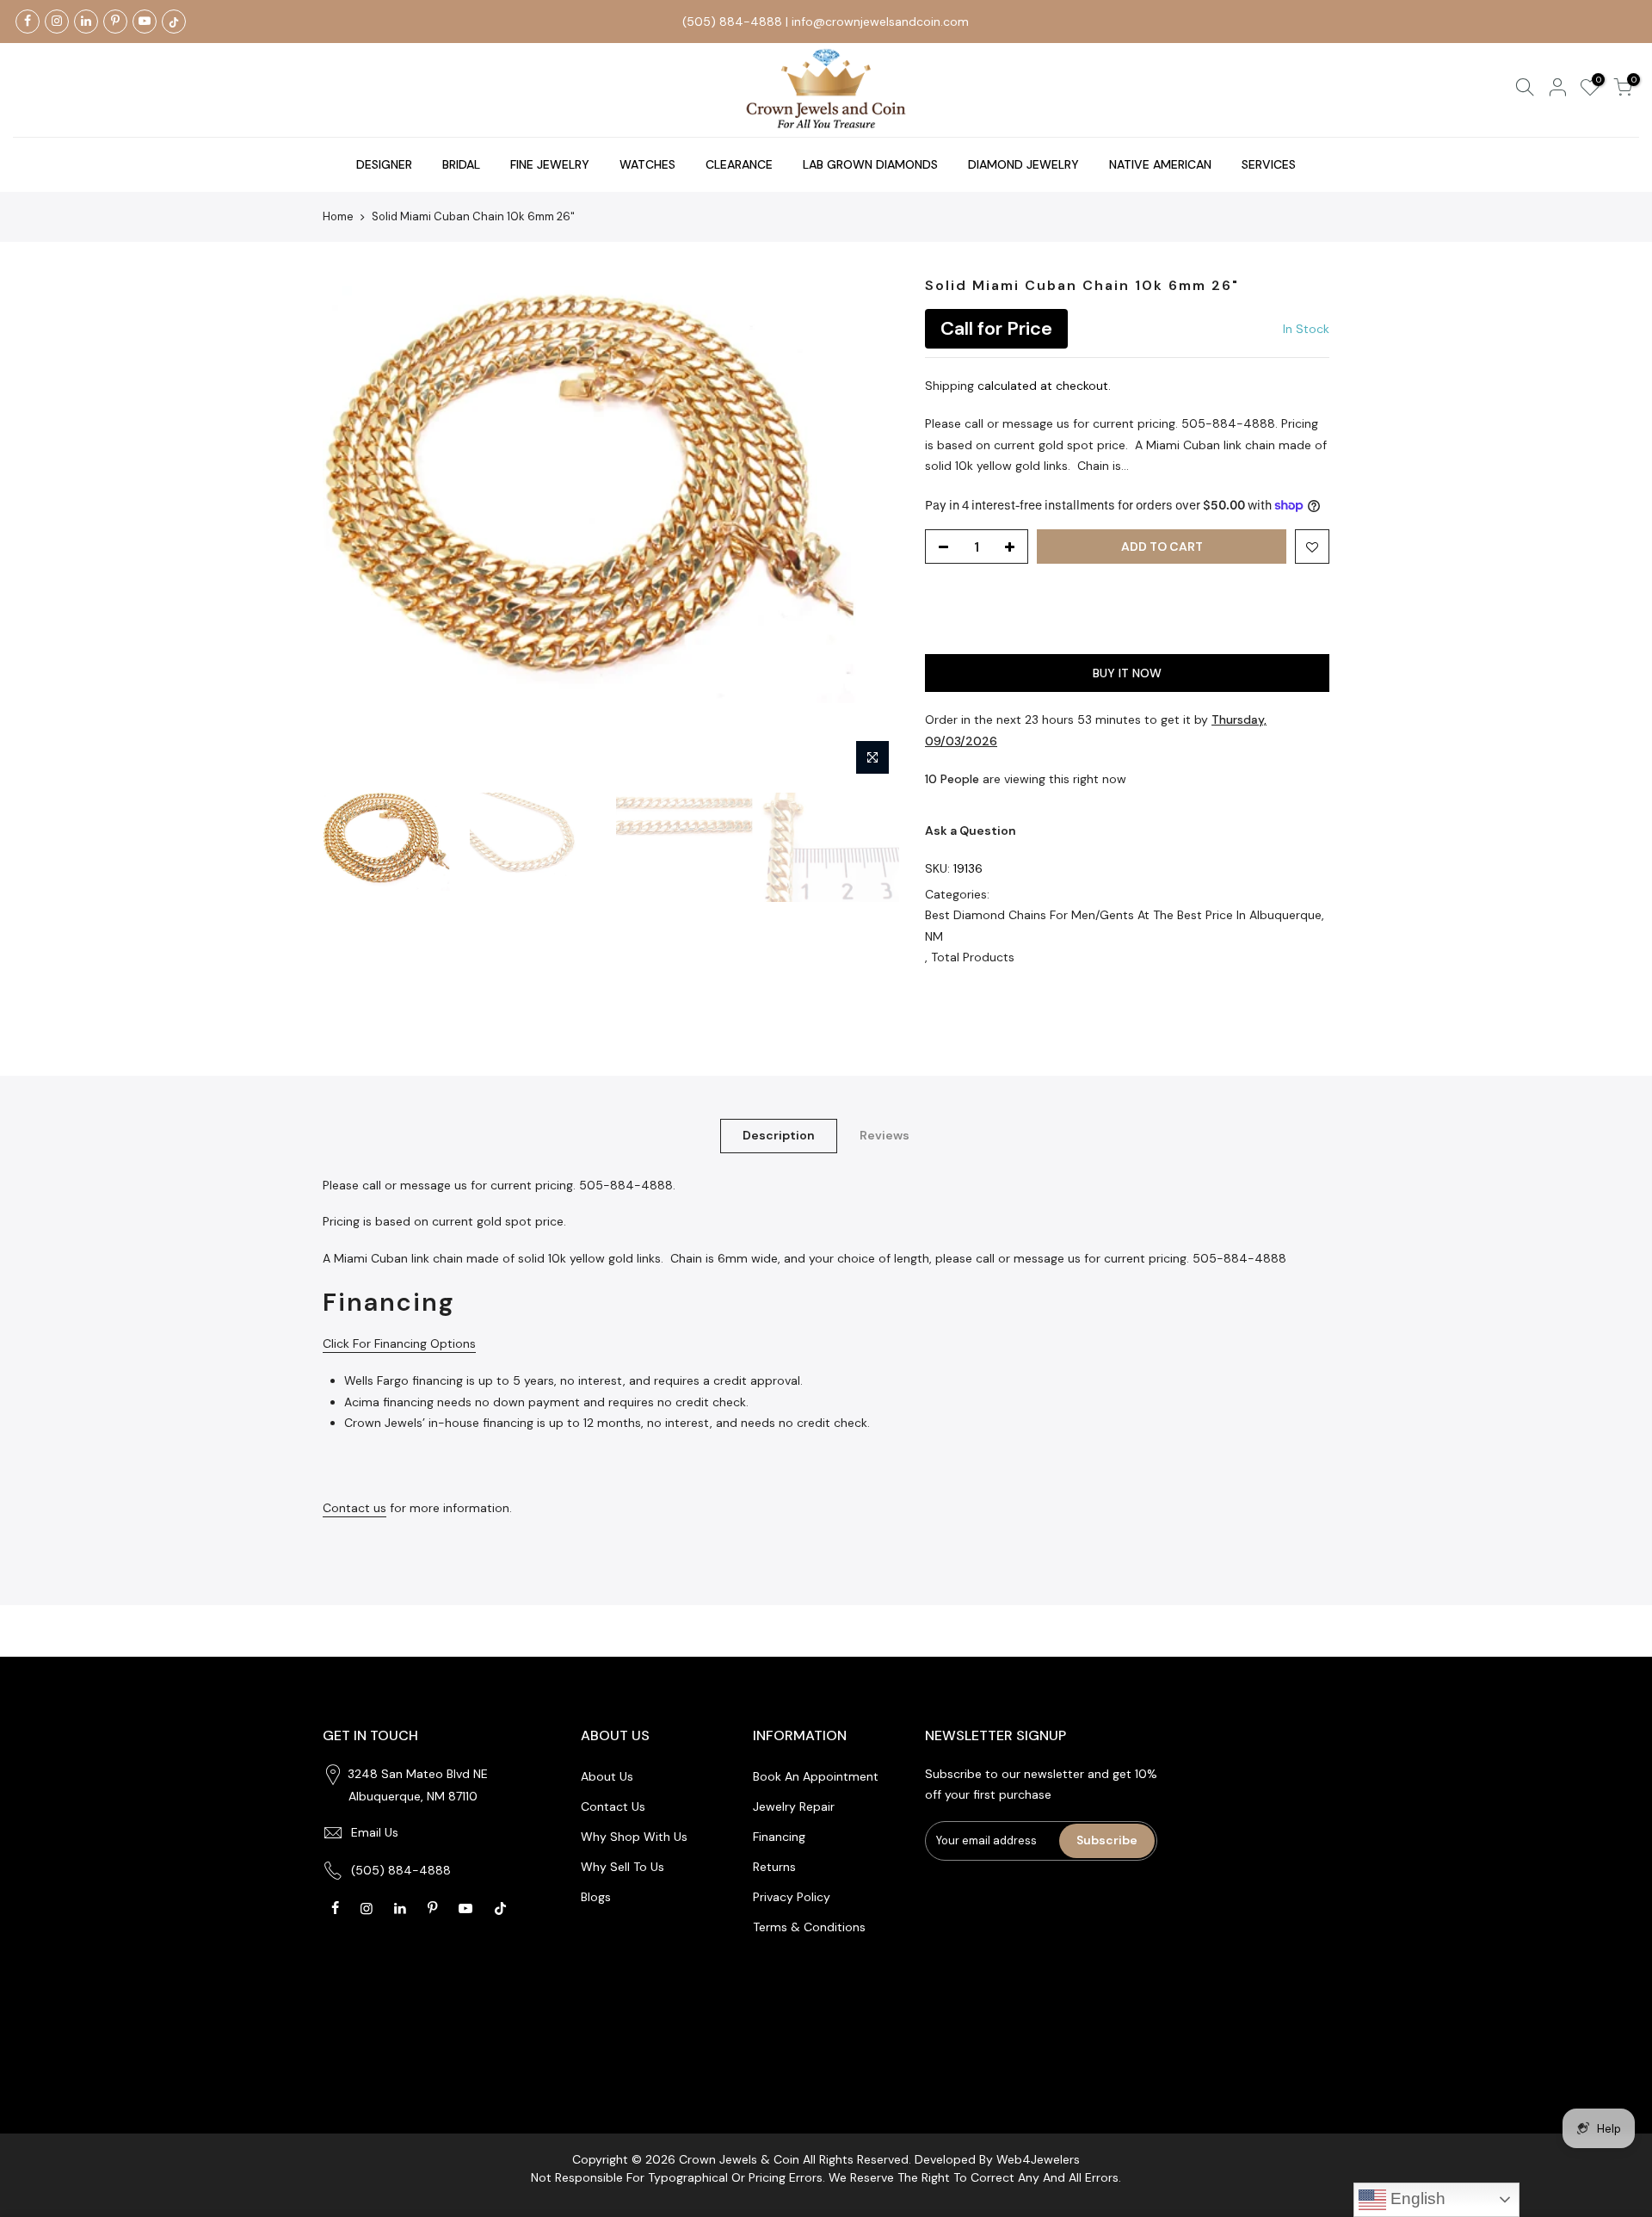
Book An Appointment (816, 1776)
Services (1269, 164)
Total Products (973, 957)
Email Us (375, 1832)
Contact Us (613, 1806)
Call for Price (996, 328)
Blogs (596, 1897)
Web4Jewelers (1038, 2159)
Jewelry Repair (794, 1806)
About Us (607, 1776)
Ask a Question (971, 831)
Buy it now (1127, 673)
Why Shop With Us (634, 1837)
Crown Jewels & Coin (739, 2159)
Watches (647, 164)
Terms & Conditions (809, 1927)
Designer (384, 164)
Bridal (461, 164)
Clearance (739, 164)
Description (779, 1135)
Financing (779, 1837)
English (1416, 2198)
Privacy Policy (792, 1897)
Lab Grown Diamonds (870, 164)
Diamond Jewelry (1023, 164)
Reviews (885, 1135)
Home (338, 216)
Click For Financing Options (399, 1343)
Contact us (354, 1508)
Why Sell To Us (623, 1867)
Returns (774, 1867)
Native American (1160, 164)
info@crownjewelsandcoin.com (880, 22)
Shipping (949, 386)
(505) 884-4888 (732, 22)
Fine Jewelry (550, 164)
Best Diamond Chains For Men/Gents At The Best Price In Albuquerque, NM (1125, 926)
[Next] (869, 530)
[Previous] (353, 530)
